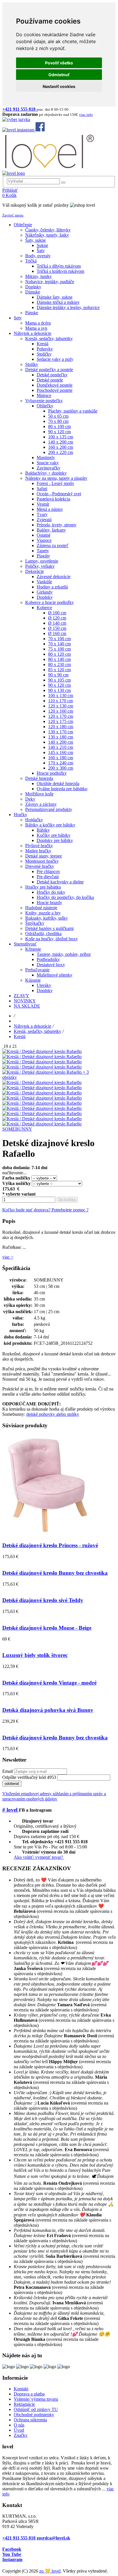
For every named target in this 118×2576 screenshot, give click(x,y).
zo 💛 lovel (50, 2571)
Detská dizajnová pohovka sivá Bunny (48, 1710)
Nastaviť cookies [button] (59, 86)
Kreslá (20, 1036)
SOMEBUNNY (17, 1129)
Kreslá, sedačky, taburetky (38, 1031)
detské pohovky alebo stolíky (53, 1414)
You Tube (12, 2554)
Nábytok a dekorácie (33, 1026)
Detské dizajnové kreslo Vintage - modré (49, 1683)
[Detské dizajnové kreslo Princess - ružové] (48, 1534)
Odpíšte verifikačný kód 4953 (29, 1777)
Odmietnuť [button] (59, 75)
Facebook (12, 2549)
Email (8, 1771)
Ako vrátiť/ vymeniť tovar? (39, 1857)
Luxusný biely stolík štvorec (35, 1655)
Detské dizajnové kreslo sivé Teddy (43, 1600)
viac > (8, 1257)
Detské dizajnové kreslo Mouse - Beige (47, 1628)
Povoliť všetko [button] (59, 63)
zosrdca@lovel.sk (53, 2538)
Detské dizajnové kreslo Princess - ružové (50, 1545)
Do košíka (67, 1200)
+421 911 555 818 (19, 2538)
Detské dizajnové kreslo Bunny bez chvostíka (55, 1573)
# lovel (11, 1810)
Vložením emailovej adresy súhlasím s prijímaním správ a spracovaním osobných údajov (54, 1796)
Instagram (12, 2559)
